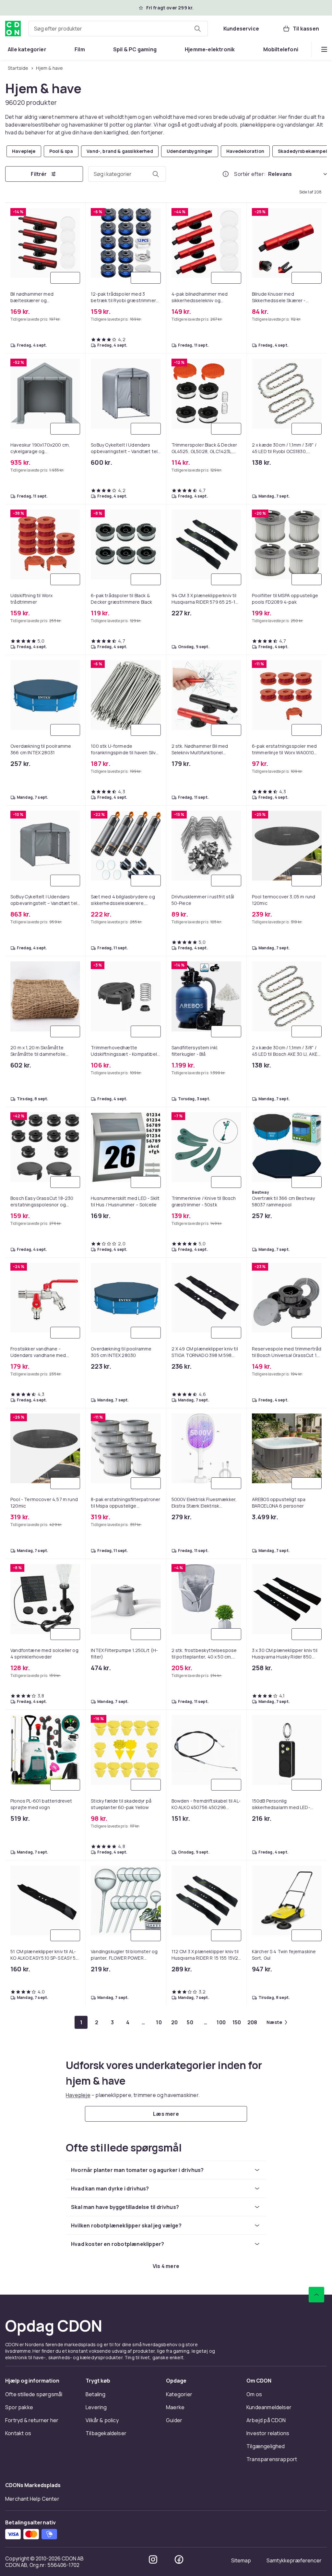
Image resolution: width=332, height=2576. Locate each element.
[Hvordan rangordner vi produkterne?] (226, 174)
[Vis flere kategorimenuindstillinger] (324, 49)
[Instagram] (153, 2559)
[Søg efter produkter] (197, 29)
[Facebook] (179, 2559)
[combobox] (118, 29)
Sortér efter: (250, 174)
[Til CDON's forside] (13, 29)
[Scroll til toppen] (316, 2295)
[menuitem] (27, 49)
